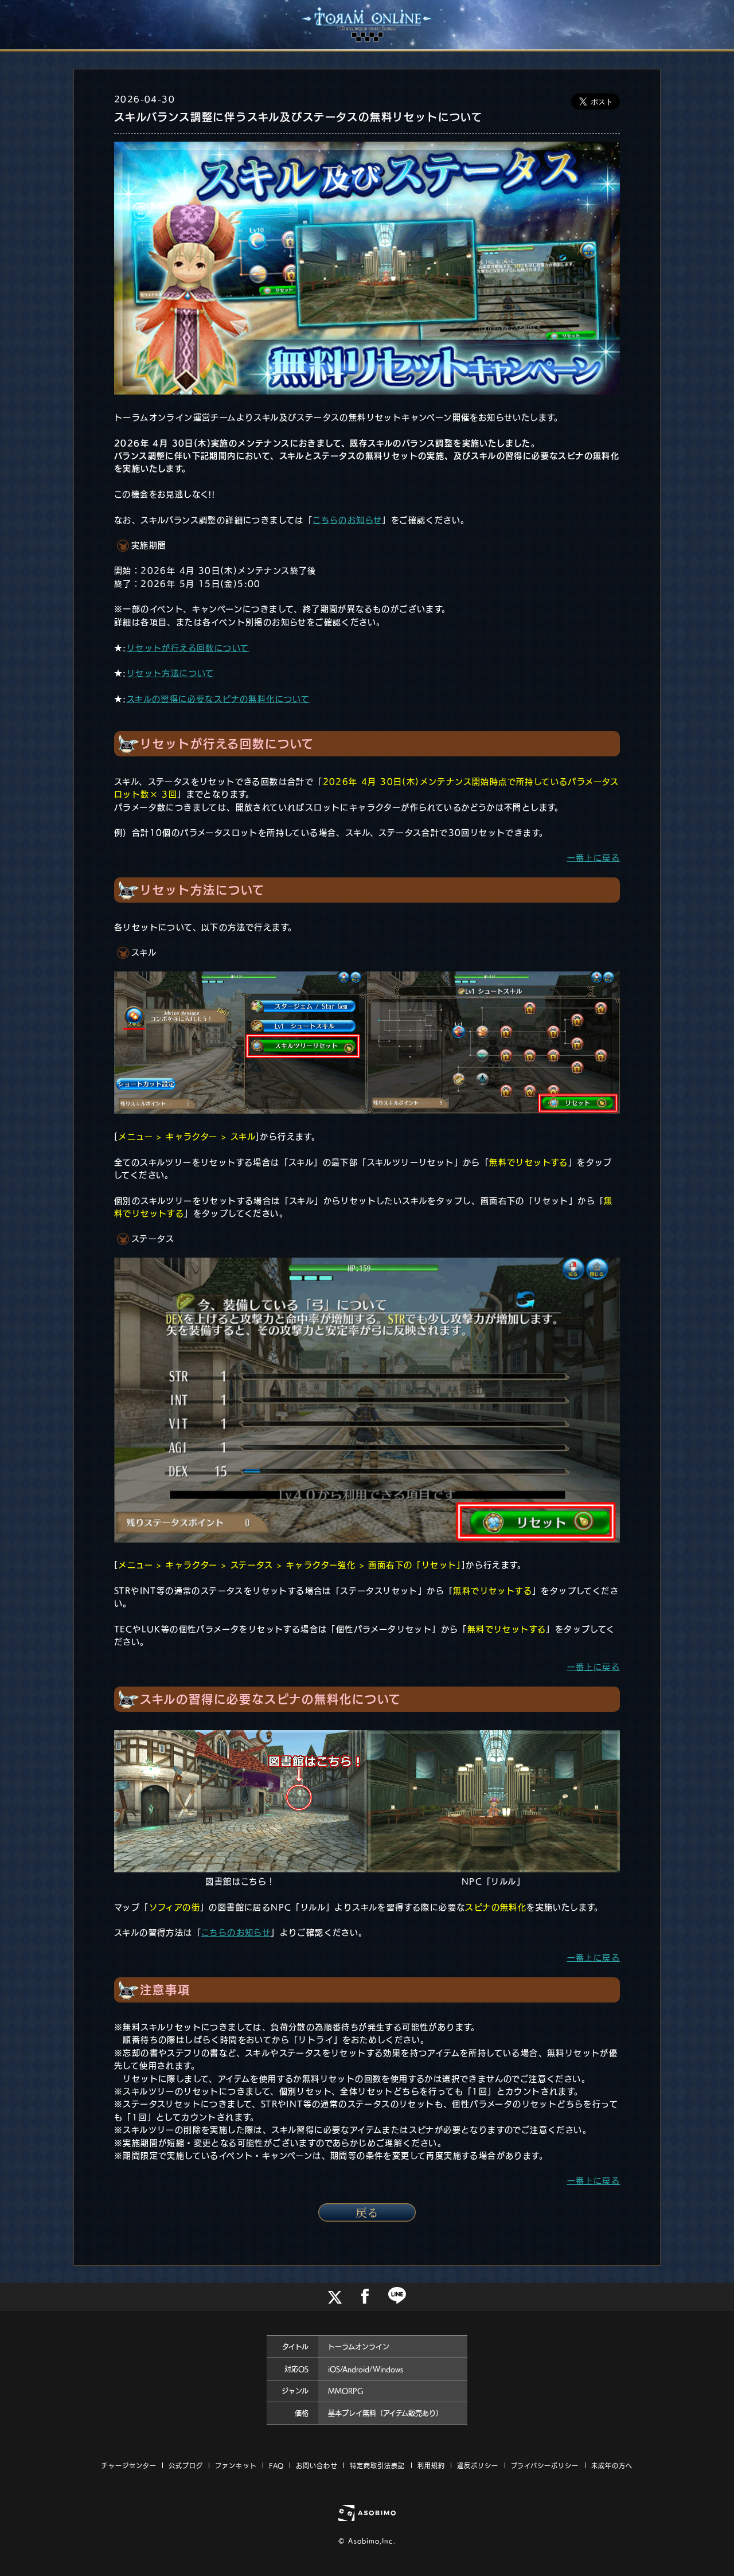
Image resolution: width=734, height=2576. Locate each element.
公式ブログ (186, 2466)
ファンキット (236, 2466)
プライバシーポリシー (545, 2466)
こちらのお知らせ (347, 520)
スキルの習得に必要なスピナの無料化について (218, 699)
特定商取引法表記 (378, 2466)
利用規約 (431, 2466)
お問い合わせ (317, 2466)
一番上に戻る (594, 858)
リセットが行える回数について (188, 648)
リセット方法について (171, 673)
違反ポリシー (478, 2466)
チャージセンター (129, 2466)
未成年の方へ (612, 2466)
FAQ (276, 2466)
